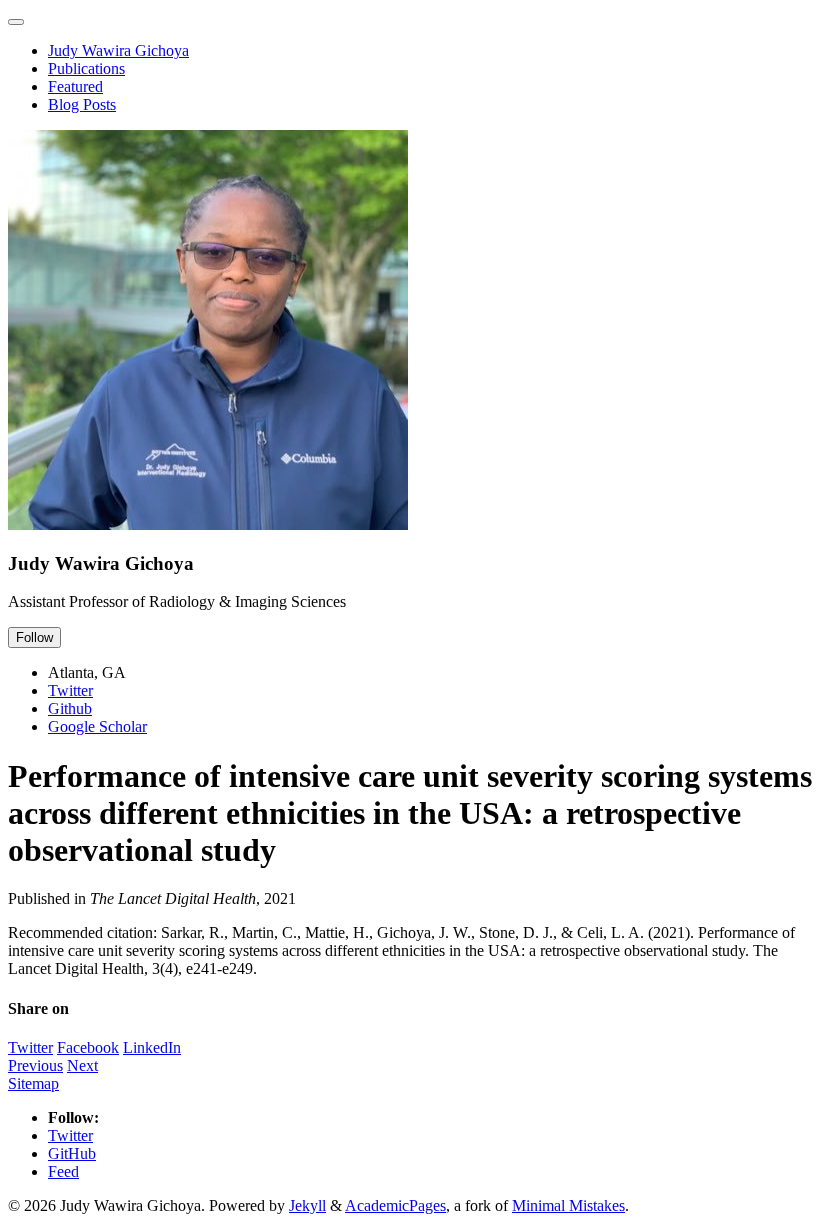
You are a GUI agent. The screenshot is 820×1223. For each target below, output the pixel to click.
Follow (34, 637)
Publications (86, 68)
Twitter (70, 690)
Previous (35, 1065)
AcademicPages (395, 1205)
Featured (75, 86)
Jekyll (307, 1205)
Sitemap (33, 1083)
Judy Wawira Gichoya (118, 50)
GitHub (72, 1153)
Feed (63, 1171)
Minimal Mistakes (568, 1205)
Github (70, 708)
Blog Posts (82, 104)
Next (82, 1065)
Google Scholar (97, 726)
